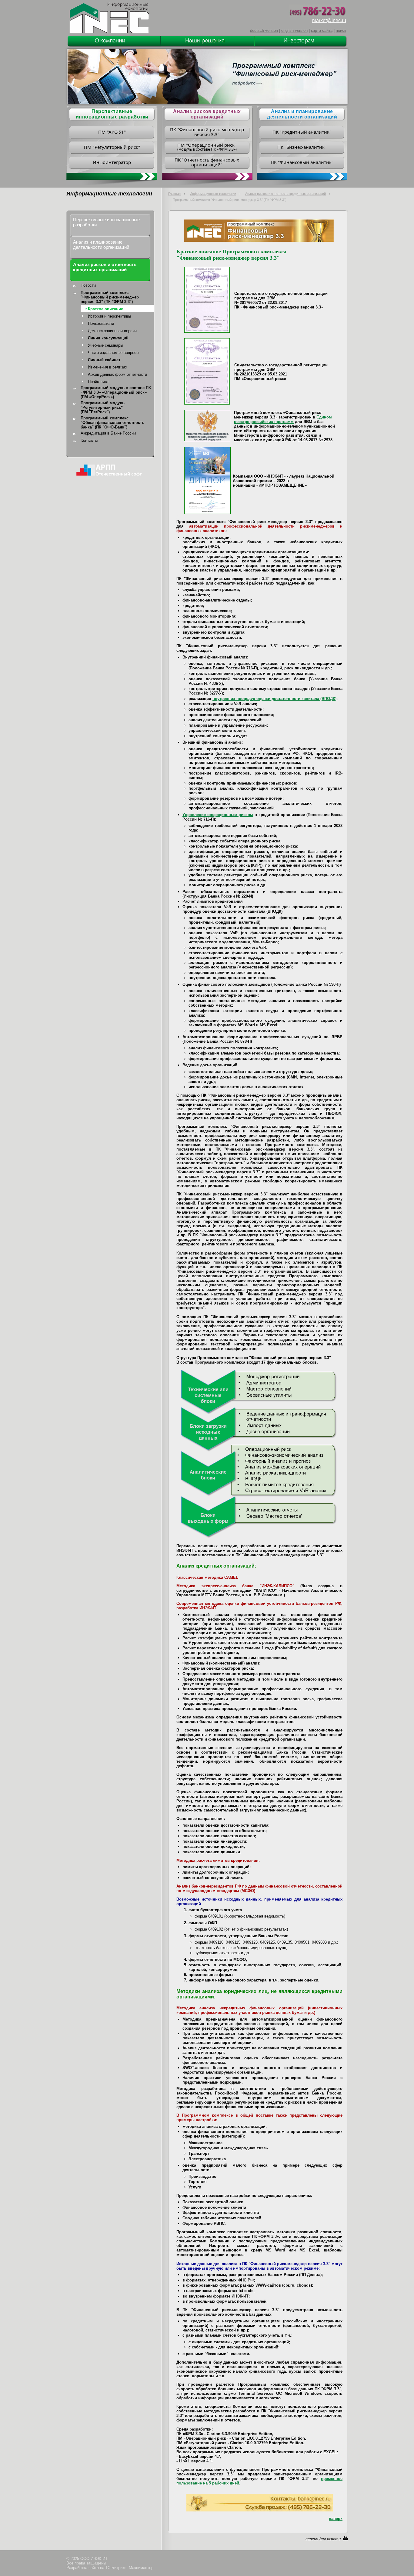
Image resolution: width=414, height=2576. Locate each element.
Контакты (89, 440)
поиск (341, 30)
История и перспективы (109, 316)
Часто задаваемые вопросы (114, 353)
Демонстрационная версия (112, 331)
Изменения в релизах (108, 367)
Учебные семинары (105, 345)
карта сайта (322, 30)
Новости (88, 285)
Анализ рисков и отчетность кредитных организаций (285, 194)
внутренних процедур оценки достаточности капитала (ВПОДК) (274, 699)
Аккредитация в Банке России (108, 433)
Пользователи (101, 323)
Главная (174, 194)
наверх (336, 2519)
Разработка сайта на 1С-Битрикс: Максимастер (110, 2568)
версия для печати (323, 2539)
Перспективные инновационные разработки (106, 222)
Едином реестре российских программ (283, 419)
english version (294, 30)
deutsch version (264, 30)
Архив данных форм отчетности (117, 374)
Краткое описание (105, 309)
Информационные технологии (213, 194)
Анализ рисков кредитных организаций (207, 114)
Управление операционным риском (218, 815)
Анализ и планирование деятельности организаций (302, 114)
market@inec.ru (329, 20)
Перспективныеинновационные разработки (112, 114)
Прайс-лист (98, 382)
